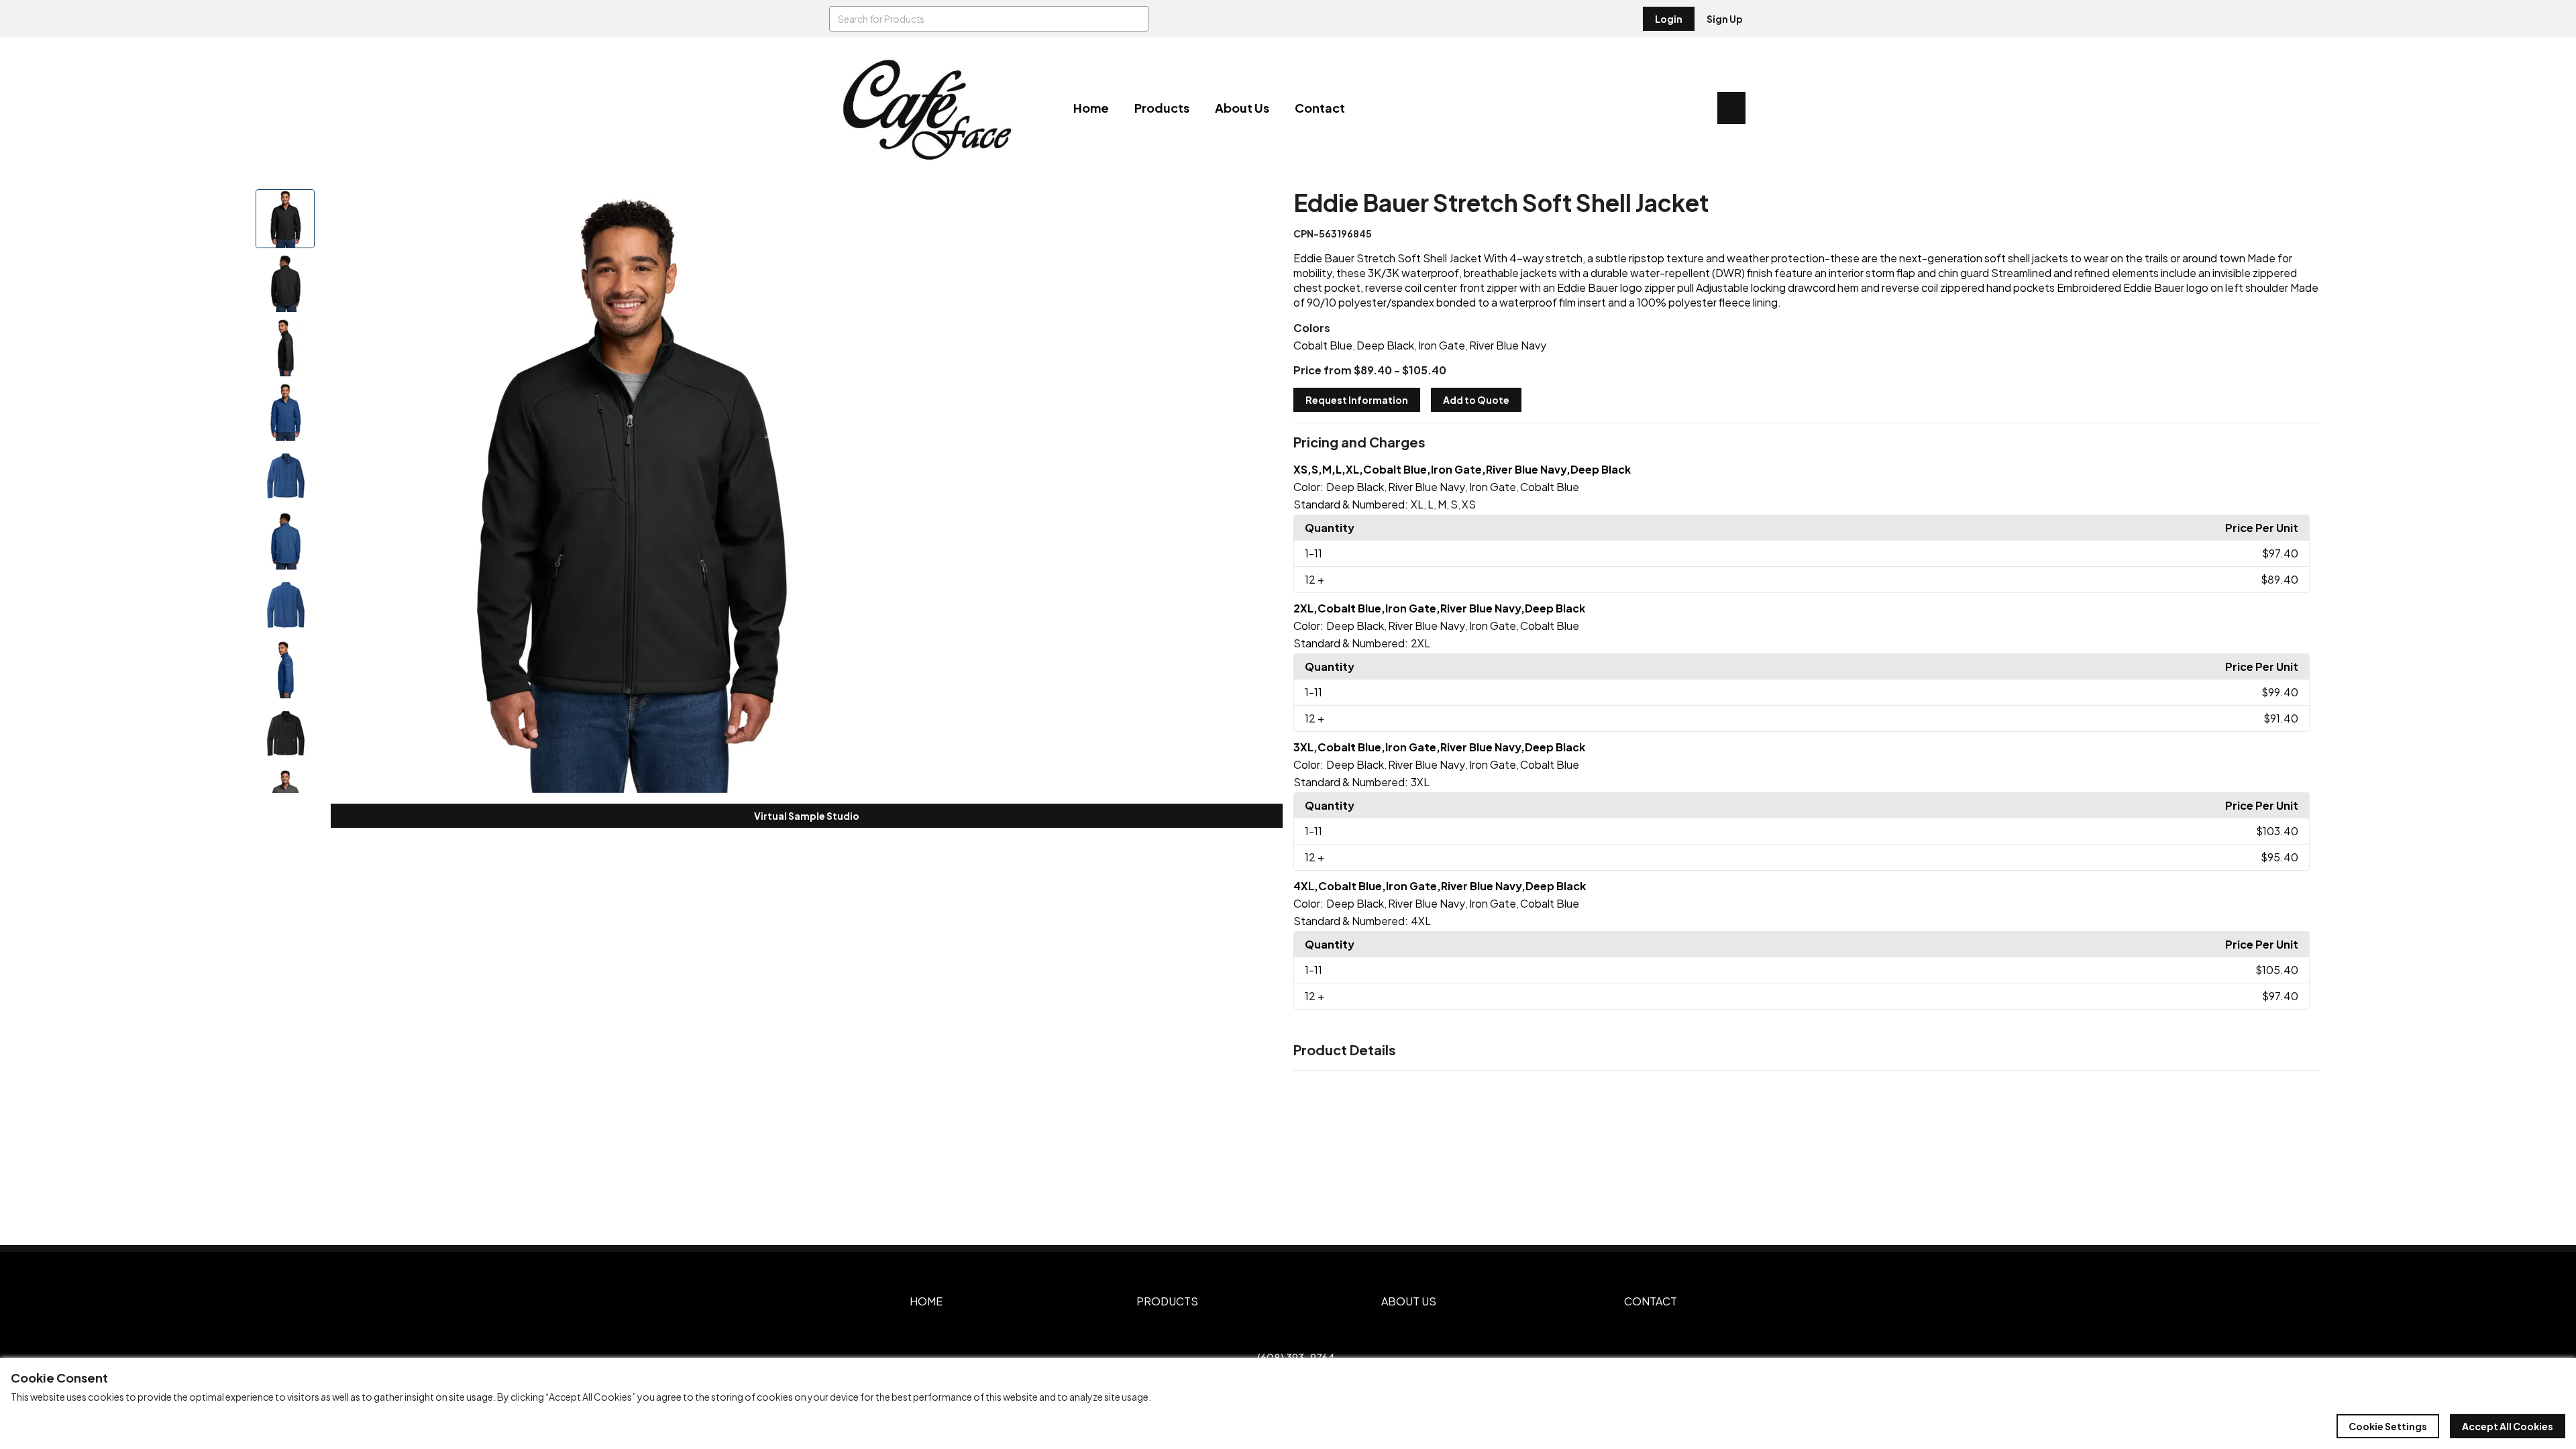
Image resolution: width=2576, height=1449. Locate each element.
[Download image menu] (917, 207)
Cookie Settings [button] (2388, 1426)
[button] (1807, 443)
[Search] (1136, 19)
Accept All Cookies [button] (2508, 1426)
